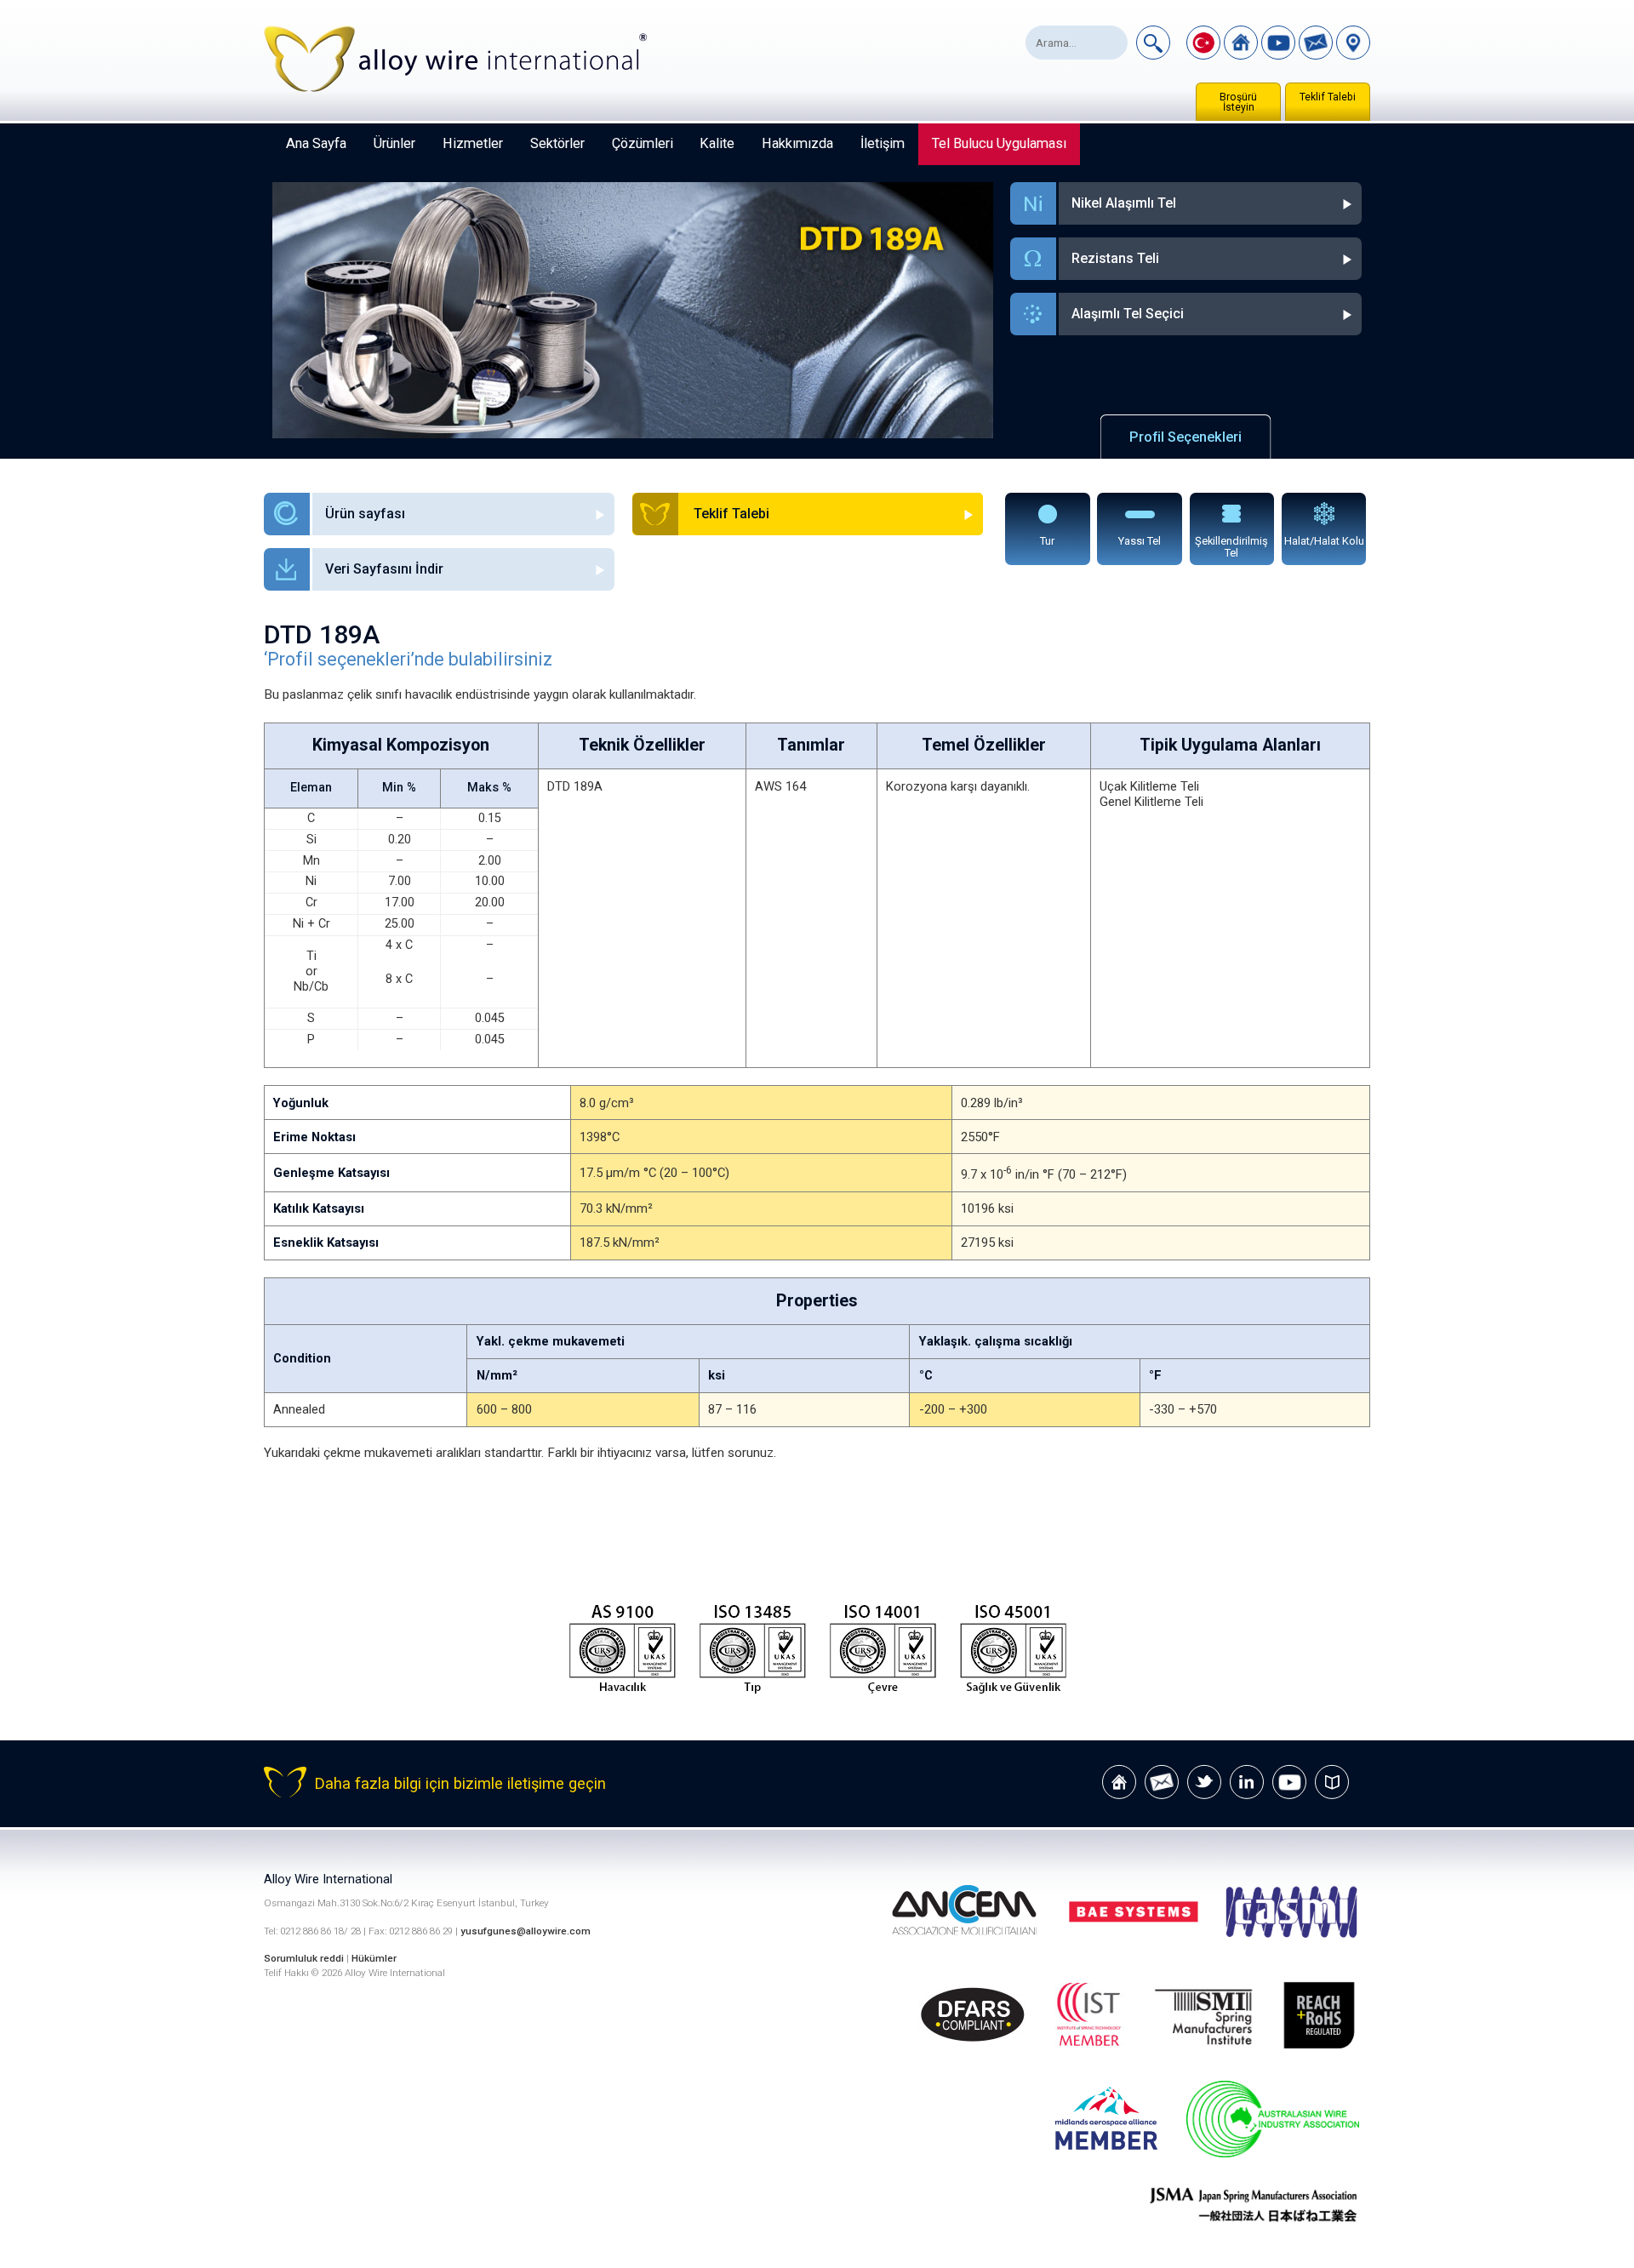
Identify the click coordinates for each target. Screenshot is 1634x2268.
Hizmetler (473, 143)
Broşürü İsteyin (1238, 102)
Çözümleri (643, 143)
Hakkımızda (797, 143)
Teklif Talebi (1328, 97)
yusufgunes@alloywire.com (526, 1931)
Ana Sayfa (316, 143)
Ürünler (394, 143)
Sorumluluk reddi (305, 1958)
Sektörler (557, 143)
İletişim (883, 143)
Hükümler (374, 1958)
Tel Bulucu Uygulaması (999, 143)
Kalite (717, 143)
